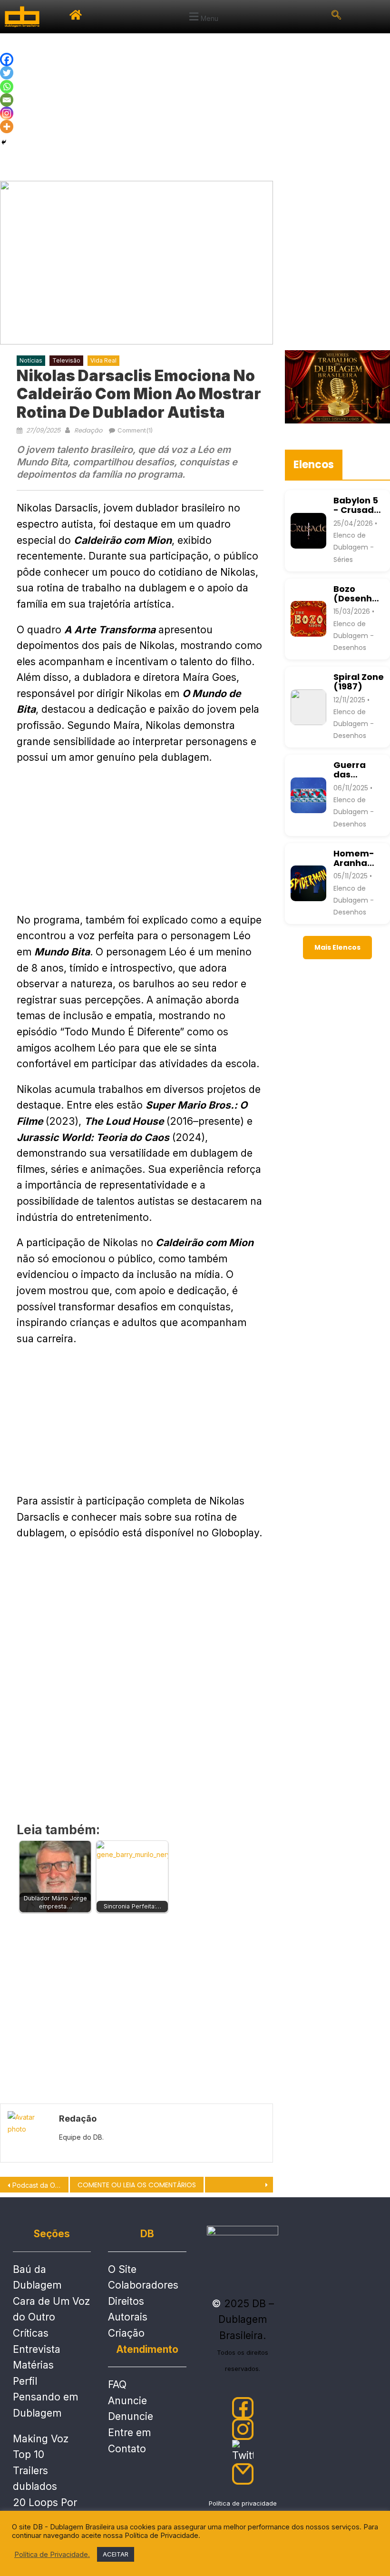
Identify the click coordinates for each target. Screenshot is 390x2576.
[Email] (7, 100)
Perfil (25, 2381)
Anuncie (127, 2401)
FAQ (117, 2384)
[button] (203, 17)
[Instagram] (7, 113)
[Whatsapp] (7, 87)
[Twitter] (7, 73)
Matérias (33, 2365)
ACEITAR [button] (116, 2554)
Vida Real (103, 360)
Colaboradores (143, 2285)
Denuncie (131, 2416)
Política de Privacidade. (52, 2555)
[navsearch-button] (336, 17)
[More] (7, 127)
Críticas (31, 2333)
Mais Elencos (337, 947)
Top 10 (29, 2454)
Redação (88, 430)
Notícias (31, 360)
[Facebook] (7, 59)
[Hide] (4, 142)
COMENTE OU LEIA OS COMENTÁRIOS (137, 2185)
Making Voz (41, 2439)
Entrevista (37, 2349)
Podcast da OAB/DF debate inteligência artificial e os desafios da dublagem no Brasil (40, 2185)
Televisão (66, 360)
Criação (126, 2333)
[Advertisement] (195, 105)
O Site (122, 2269)
